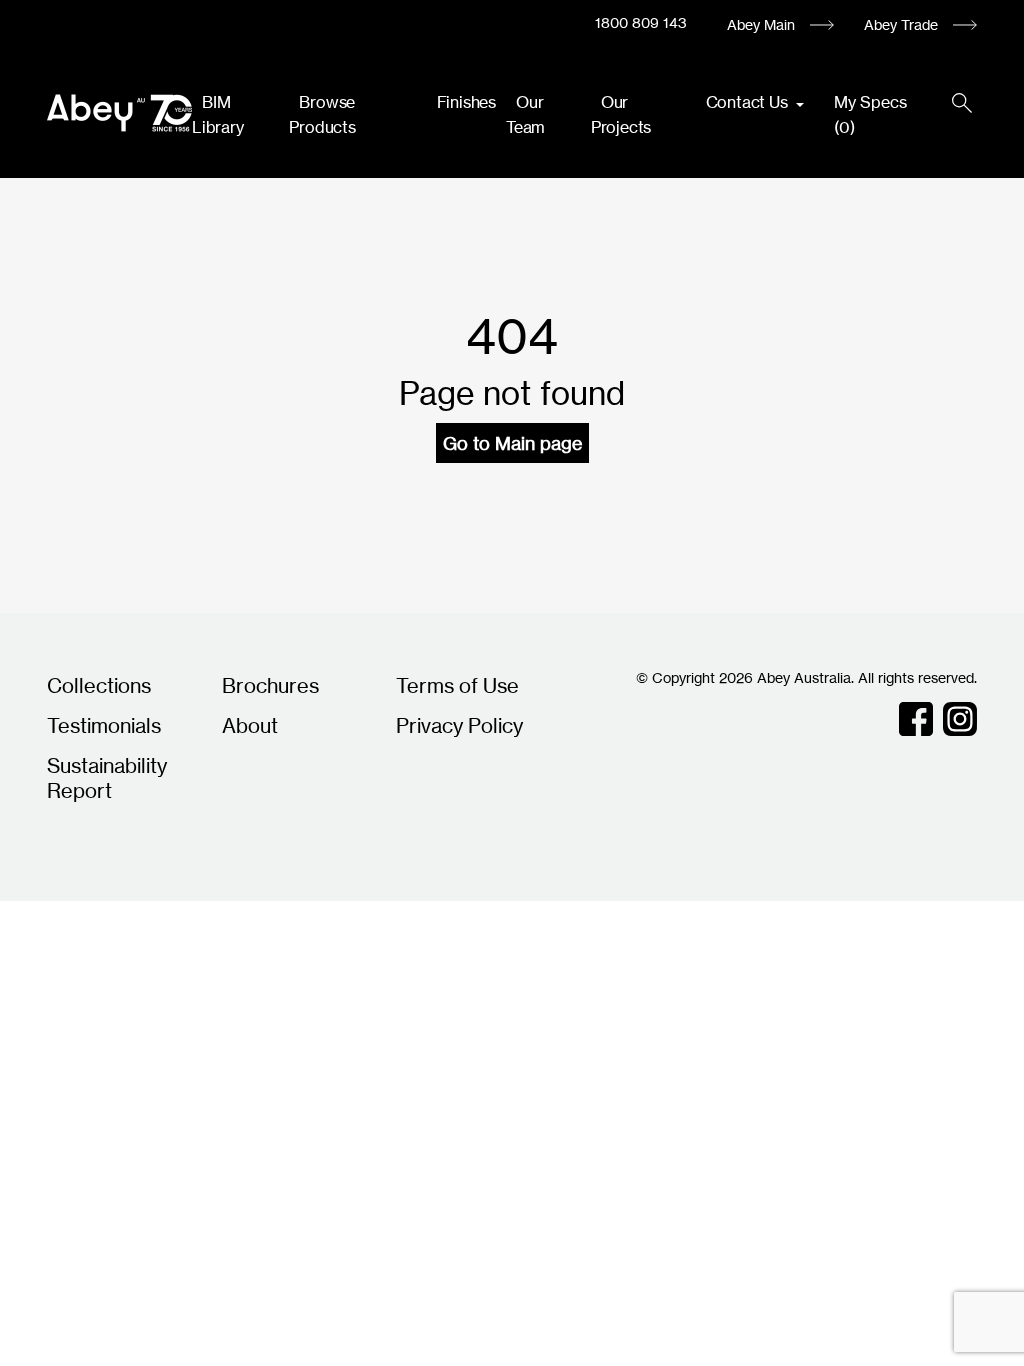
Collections (99, 685)
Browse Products (322, 114)
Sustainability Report (107, 778)
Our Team (525, 114)
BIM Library (218, 114)
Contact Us (749, 102)
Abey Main (761, 24)
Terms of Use (457, 685)
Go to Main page (512, 443)
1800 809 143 (641, 22)
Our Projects (621, 114)
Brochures (270, 685)
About (250, 725)
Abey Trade (901, 24)
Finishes (466, 102)
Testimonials (104, 725)
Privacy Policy (459, 725)
